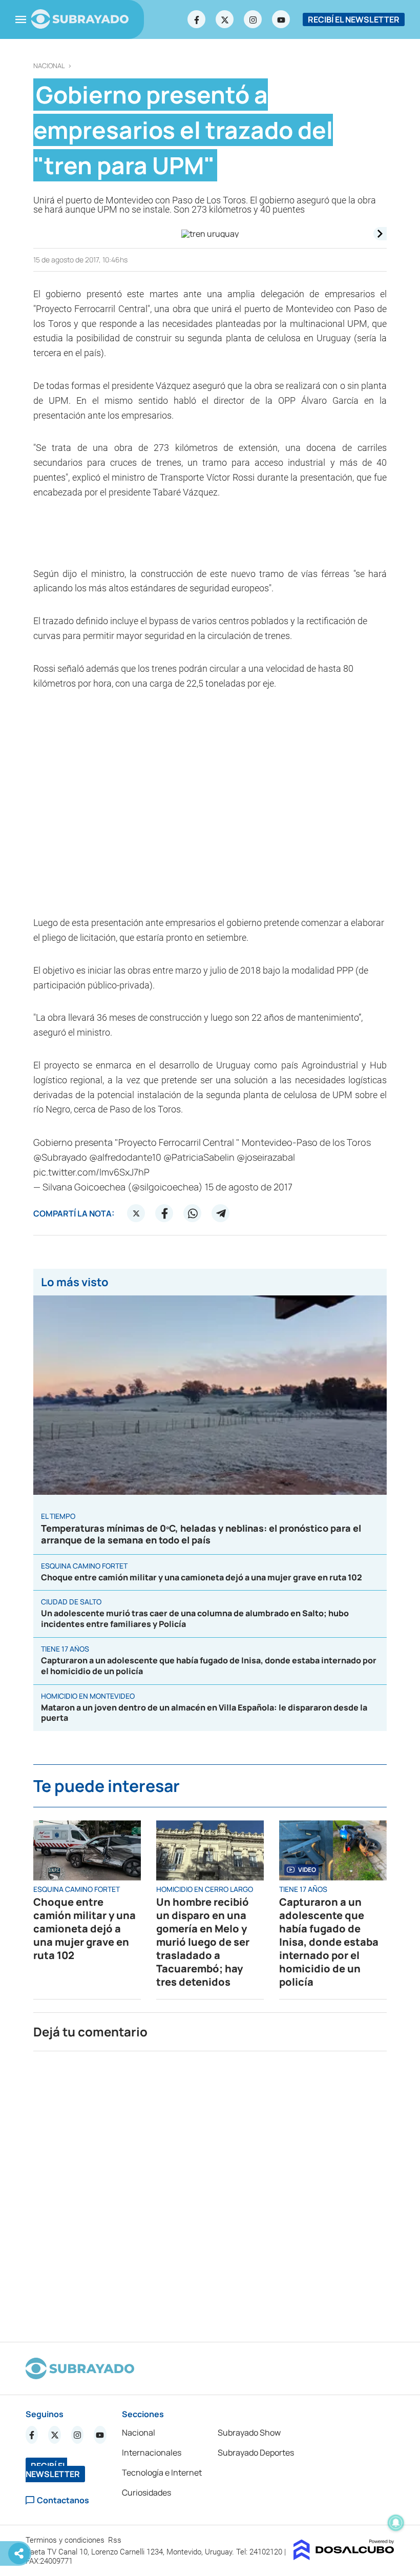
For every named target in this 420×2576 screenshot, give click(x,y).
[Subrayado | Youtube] (281, 19)
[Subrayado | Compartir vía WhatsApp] (193, 1213)
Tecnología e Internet (162, 2472)
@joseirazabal (266, 1157)
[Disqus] (210, 2192)
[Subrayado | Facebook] (197, 19)
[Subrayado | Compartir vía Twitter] (136, 1213)
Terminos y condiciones (66, 2540)
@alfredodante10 (125, 1157)
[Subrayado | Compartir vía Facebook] (164, 1213)
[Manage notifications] (396, 2523)
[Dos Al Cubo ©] (344, 2557)
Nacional (49, 66)
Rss (116, 2540)
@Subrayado (60, 1157)
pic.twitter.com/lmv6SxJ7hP (91, 1172)
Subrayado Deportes (256, 2453)
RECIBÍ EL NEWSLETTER (354, 19)
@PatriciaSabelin (199, 1157)
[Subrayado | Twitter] (225, 19)
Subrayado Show (249, 2433)
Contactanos (63, 2500)
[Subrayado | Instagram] (253, 19)
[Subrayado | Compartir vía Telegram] (221, 1213)
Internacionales (152, 2453)
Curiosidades (146, 2492)
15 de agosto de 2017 (249, 1187)
